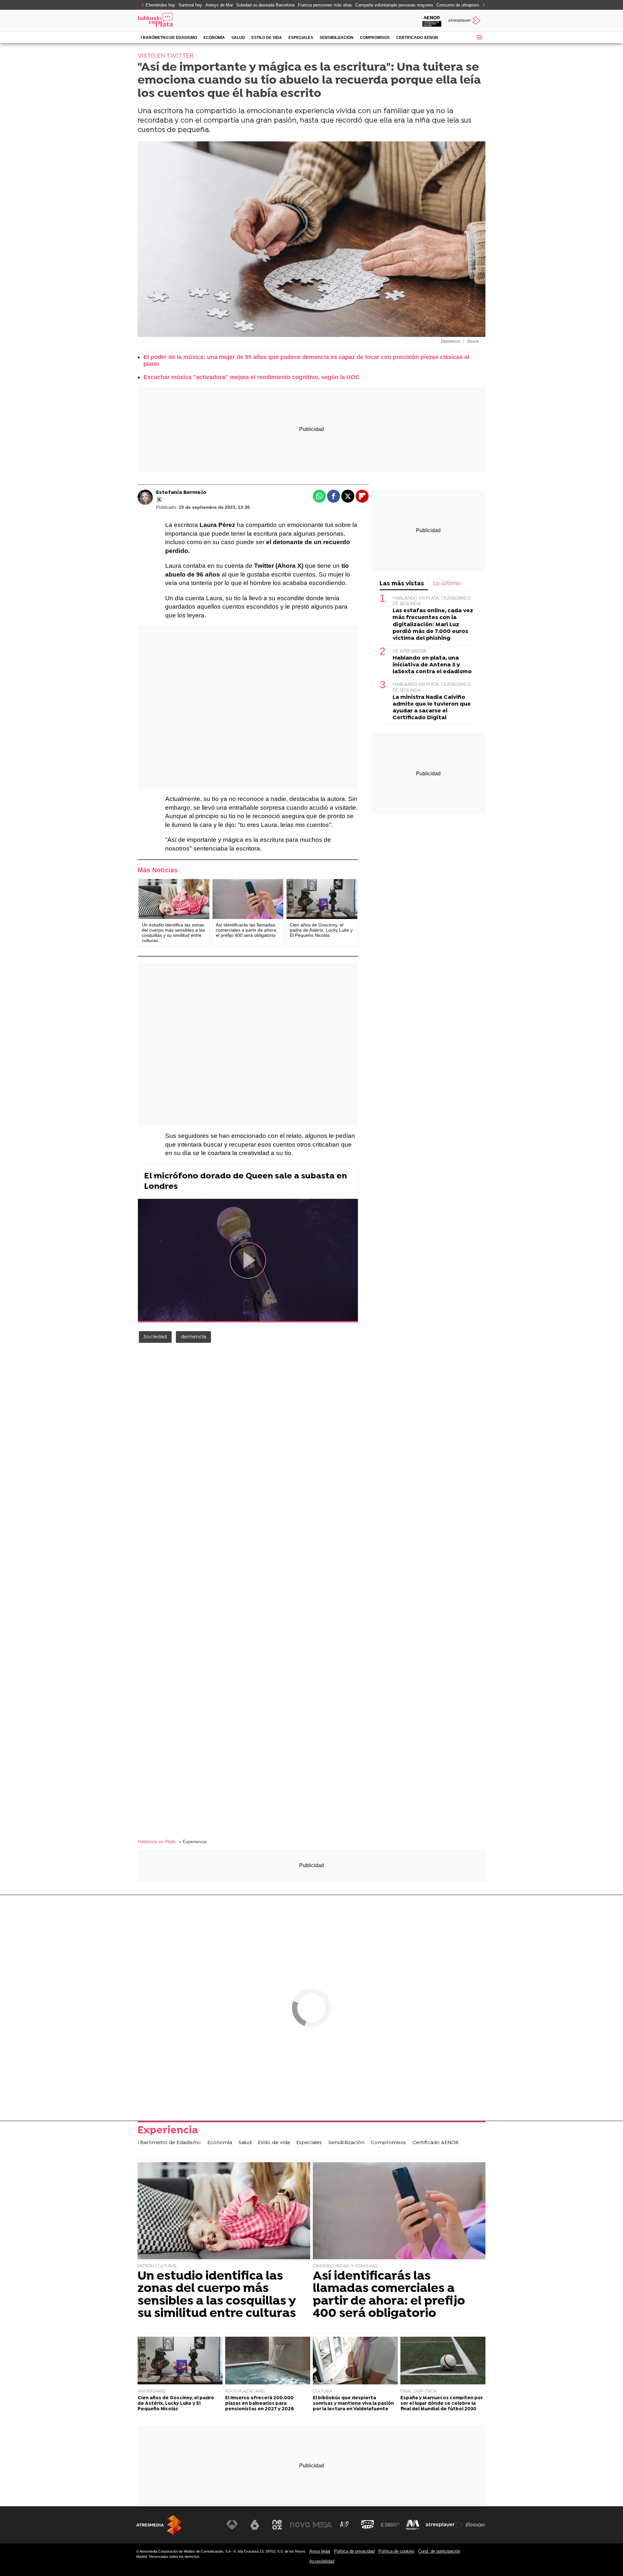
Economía (214, 38)
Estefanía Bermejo (181, 493)
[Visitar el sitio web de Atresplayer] (444, 2525)
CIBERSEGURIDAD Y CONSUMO (345, 2266)
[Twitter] (159, 500)
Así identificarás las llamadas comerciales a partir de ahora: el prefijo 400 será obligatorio (389, 2295)
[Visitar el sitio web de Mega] (323, 2525)
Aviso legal (320, 2551)
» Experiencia (193, 1842)
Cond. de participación (439, 2551)
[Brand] (182, 21)
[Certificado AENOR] (432, 21)
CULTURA (323, 2391)
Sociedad (155, 1337)
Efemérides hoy (160, 5)
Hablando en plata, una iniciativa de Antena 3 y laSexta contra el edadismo (432, 665)
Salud (238, 38)
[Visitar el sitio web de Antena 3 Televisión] (232, 2525)
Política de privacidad (354, 2551)
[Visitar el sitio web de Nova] (300, 2525)
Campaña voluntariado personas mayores (394, 5)
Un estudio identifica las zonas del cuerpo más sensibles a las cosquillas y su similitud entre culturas (217, 2295)
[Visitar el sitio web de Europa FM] (390, 2525)
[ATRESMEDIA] (159, 2525)
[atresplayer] (465, 21)
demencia (193, 1337)
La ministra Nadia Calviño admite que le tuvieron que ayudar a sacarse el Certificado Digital (432, 708)
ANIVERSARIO (152, 2391)
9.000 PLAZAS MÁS (245, 2391)
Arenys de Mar (219, 5)
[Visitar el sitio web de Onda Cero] (368, 2525)
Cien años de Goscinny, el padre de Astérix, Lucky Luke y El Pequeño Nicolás (176, 2404)
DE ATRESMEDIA (410, 652)
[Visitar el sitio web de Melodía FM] (413, 2525)
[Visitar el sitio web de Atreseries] (345, 2525)
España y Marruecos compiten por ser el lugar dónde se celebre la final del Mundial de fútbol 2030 (442, 2404)
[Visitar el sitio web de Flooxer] (475, 2525)
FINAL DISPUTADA (419, 2391)
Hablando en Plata (157, 1842)
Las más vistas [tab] (402, 584)
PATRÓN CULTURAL (157, 2266)
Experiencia (168, 2131)
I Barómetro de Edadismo (169, 38)
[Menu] (479, 37)
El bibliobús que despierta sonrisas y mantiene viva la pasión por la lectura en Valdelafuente (353, 2404)
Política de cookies (396, 2551)
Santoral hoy (190, 5)
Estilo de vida (267, 38)
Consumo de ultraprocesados (464, 5)
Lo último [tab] (447, 584)
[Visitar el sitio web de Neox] (277, 2525)
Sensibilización (336, 38)
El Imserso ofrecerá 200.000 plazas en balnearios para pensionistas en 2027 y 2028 (260, 2404)
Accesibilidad (322, 2561)
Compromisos (375, 38)
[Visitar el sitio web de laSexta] (255, 2525)
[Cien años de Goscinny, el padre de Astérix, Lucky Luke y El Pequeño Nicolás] (322, 899)
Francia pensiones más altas (325, 5)
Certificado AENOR (417, 38)
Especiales (301, 38)
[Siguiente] (482, 5)
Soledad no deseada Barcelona (265, 5)
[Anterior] (141, 5)
